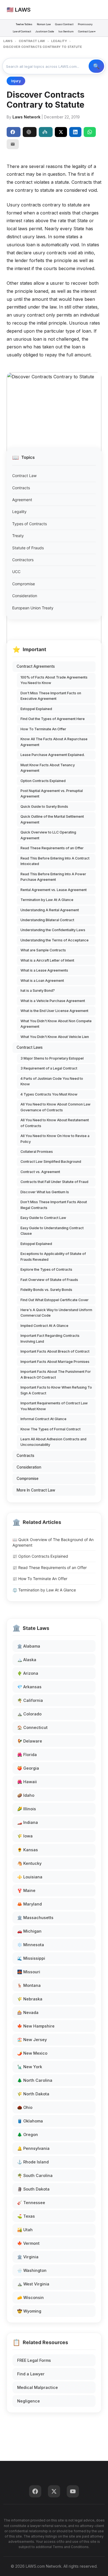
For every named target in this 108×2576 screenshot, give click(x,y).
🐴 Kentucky (29, 1863)
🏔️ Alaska (27, 1660)
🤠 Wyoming (29, 2311)
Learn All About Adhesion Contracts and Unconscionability (53, 1442)
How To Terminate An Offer (43, 729)
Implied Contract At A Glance (44, 1326)
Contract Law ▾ (87, 31)
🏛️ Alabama (29, 1646)
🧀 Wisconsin (30, 2297)
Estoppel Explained (36, 709)
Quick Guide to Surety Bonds (44, 807)
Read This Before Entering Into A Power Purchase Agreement (53, 877)
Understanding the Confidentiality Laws (53, 930)
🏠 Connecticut (32, 1727)
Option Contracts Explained (43, 781)
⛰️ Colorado (29, 1714)
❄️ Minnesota (31, 1945)
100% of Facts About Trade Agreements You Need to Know (54, 680)
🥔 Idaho (26, 1795)
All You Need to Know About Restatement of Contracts (55, 1123)
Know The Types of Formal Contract (51, 1429)
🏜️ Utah (25, 2230)
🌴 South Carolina (35, 2175)
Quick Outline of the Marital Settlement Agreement (52, 819)
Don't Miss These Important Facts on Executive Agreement (51, 696)
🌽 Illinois (27, 1809)
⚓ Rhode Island (33, 2162)
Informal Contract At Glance (43, 1419)
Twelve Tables (24, 24)
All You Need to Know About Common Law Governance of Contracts (56, 1107)
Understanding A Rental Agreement (50, 910)
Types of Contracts (29, 524)
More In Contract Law (36, 1490)
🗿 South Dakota (33, 2189)
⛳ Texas (26, 2216)
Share (14, 132)
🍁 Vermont (28, 2243)
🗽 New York (30, 2067)
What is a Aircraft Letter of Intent (47, 960)
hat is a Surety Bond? (38, 991)
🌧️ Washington (32, 2270)
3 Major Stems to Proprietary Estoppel (52, 1058)
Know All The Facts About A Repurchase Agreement (54, 742)
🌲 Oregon (28, 2134)
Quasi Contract (64, 24)
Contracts (21, 488)
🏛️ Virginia (28, 2257)
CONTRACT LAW (32, 41)
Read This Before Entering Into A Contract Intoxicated (55, 861)
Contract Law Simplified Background (51, 1162)
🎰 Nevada (28, 2012)
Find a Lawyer (31, 2374)
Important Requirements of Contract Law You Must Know (54, 1406)
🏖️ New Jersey (32, 2040)
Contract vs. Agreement (40, 1172)
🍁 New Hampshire (36, 2026)
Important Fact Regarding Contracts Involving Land (50, 1338)
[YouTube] (73, 2491)
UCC (16, 572)
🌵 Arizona (28, 1673)
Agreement (22, 500)
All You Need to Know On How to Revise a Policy (55, 1139)
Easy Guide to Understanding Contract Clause (52, 1231)
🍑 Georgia (28, 1768)
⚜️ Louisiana (30, 1877)
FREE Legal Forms (34, 2360)
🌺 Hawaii (27, 1782)
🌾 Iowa (25, 1836)
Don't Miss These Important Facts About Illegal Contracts (54, 1205)
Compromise (24, 584)
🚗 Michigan (29, 1931)
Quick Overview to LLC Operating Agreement (48, 835)
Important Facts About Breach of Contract (55, 1351)
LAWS (8, 41)
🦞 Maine (26, 1890)
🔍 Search (96, 66)
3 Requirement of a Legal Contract (49, 1068)
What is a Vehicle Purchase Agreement (53, 1001)
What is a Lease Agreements (44, 970)
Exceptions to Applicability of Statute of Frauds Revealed (53, 1256)
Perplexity (46, 132)
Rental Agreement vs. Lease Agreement (54, 890)
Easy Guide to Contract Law (43, 1218)
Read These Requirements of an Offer (52, 848)
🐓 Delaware (30, 1741)
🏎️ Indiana (28, 1822)
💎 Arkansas (29, 1687)
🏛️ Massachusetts (35, 1918)
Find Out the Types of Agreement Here (53, 719)
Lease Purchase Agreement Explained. (53, 755)
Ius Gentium (66, 31)
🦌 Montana (29, 1985)
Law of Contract (22, 31)
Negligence (29, 2401)
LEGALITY (59, 41)
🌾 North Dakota (33, 2094)
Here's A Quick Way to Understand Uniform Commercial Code (56, 1313)
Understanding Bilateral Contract (47, 920)
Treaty (18, 536)
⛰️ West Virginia (33, 2284)
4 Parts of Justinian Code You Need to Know (52, 1081)
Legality (19, 512)
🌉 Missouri (29, 1972)
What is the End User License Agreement (54, 1011)
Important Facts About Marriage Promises (55, 1362)
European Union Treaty (33, 608)
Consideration (25, 596)
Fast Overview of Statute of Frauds (49, 1280)
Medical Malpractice (38, 2387)
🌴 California (30, 1700)
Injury (16, 81)
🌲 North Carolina (35, 2080)
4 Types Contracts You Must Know (49, 1094)
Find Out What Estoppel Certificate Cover (55, 1300)
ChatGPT (30, 132)
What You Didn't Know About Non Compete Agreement (56, 1024)
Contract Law (24, 476)
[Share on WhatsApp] (90, 132)
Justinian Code (45, 31)
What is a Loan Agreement (42, 981)
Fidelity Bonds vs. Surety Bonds (46, 1290)
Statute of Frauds (28, 548)
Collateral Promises (37, 1152)
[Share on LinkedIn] (75, 132)
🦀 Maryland (29, 1904)
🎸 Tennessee (31, 2203)
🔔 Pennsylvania (33, 2148)
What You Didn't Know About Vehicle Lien (55, 1037)
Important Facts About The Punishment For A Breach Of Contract (56, 1374)
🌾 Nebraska (30, 1999)
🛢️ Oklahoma (30, 2121)
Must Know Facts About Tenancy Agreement (48, 768)
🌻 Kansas (28, 1850)
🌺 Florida (27, 1755)
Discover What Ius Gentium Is (45, 1192)
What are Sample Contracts (43, 950)
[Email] (13, 144)
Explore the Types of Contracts (46, 1269)
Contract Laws (30, 1047)
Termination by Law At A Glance (47, 900)
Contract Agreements (36, 666)
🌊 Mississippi (31, 1958)
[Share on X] (61, 132)
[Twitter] (54, 2491)
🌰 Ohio (25, 2107)
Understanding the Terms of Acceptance (55, 940)
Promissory (85, 24)
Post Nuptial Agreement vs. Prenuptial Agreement (52, 793)
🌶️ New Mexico (32, 2053)
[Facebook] (35, 2491)
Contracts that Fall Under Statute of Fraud (54, 1182)
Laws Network (26, 117)
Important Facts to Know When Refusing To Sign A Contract (56, 1390)
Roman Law (44, 24)
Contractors (23, 560)
